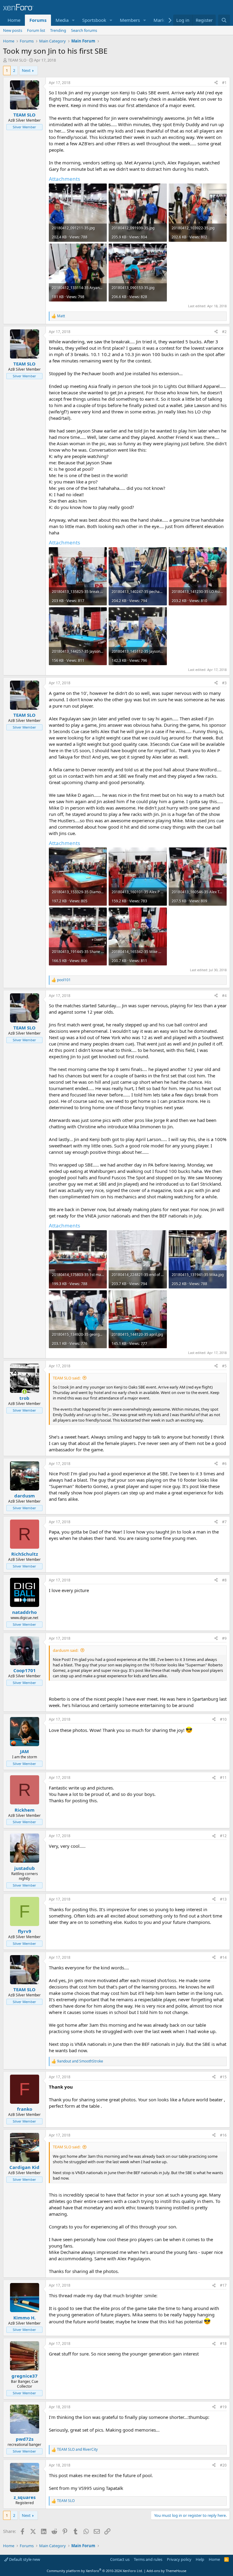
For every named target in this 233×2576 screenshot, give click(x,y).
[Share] (216, 83)
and (80, 2061)
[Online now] (24, 1392)
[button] (73, 20)
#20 (223, 2465)
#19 (223, 2407)
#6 (224, 1464)
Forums (38, 20)
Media (62, 20)
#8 (224, 1580)
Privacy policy (179, 2559)
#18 (223, 2344)
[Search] (224, 20)
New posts (13, 30)
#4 (224, 996)
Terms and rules (148, 2559)
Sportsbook (94, 20)
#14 (223, 1957)
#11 (223, 1778)
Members (130, 20)
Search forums (84, 30)
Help (200, 2559)
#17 (223, 2285)
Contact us (120, 2559)
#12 (223, 1836)
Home (14, 20)
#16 (223, 2135)
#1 (224, 83)
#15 (223, 2077)
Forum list (36, 30)
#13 (223, 1899)
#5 (224, 1366)
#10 (223, 1719)
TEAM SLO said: (67, 1378)
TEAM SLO (17, 60)
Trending (58, 30)
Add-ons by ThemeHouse (166, 2571)
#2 (224, 332)
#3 (224, 683)
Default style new (24, 2559)
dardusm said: (66, 1650)
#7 (224, 1522)
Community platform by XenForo (95, 2571)
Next (26, 70)
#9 (224, 1638)
